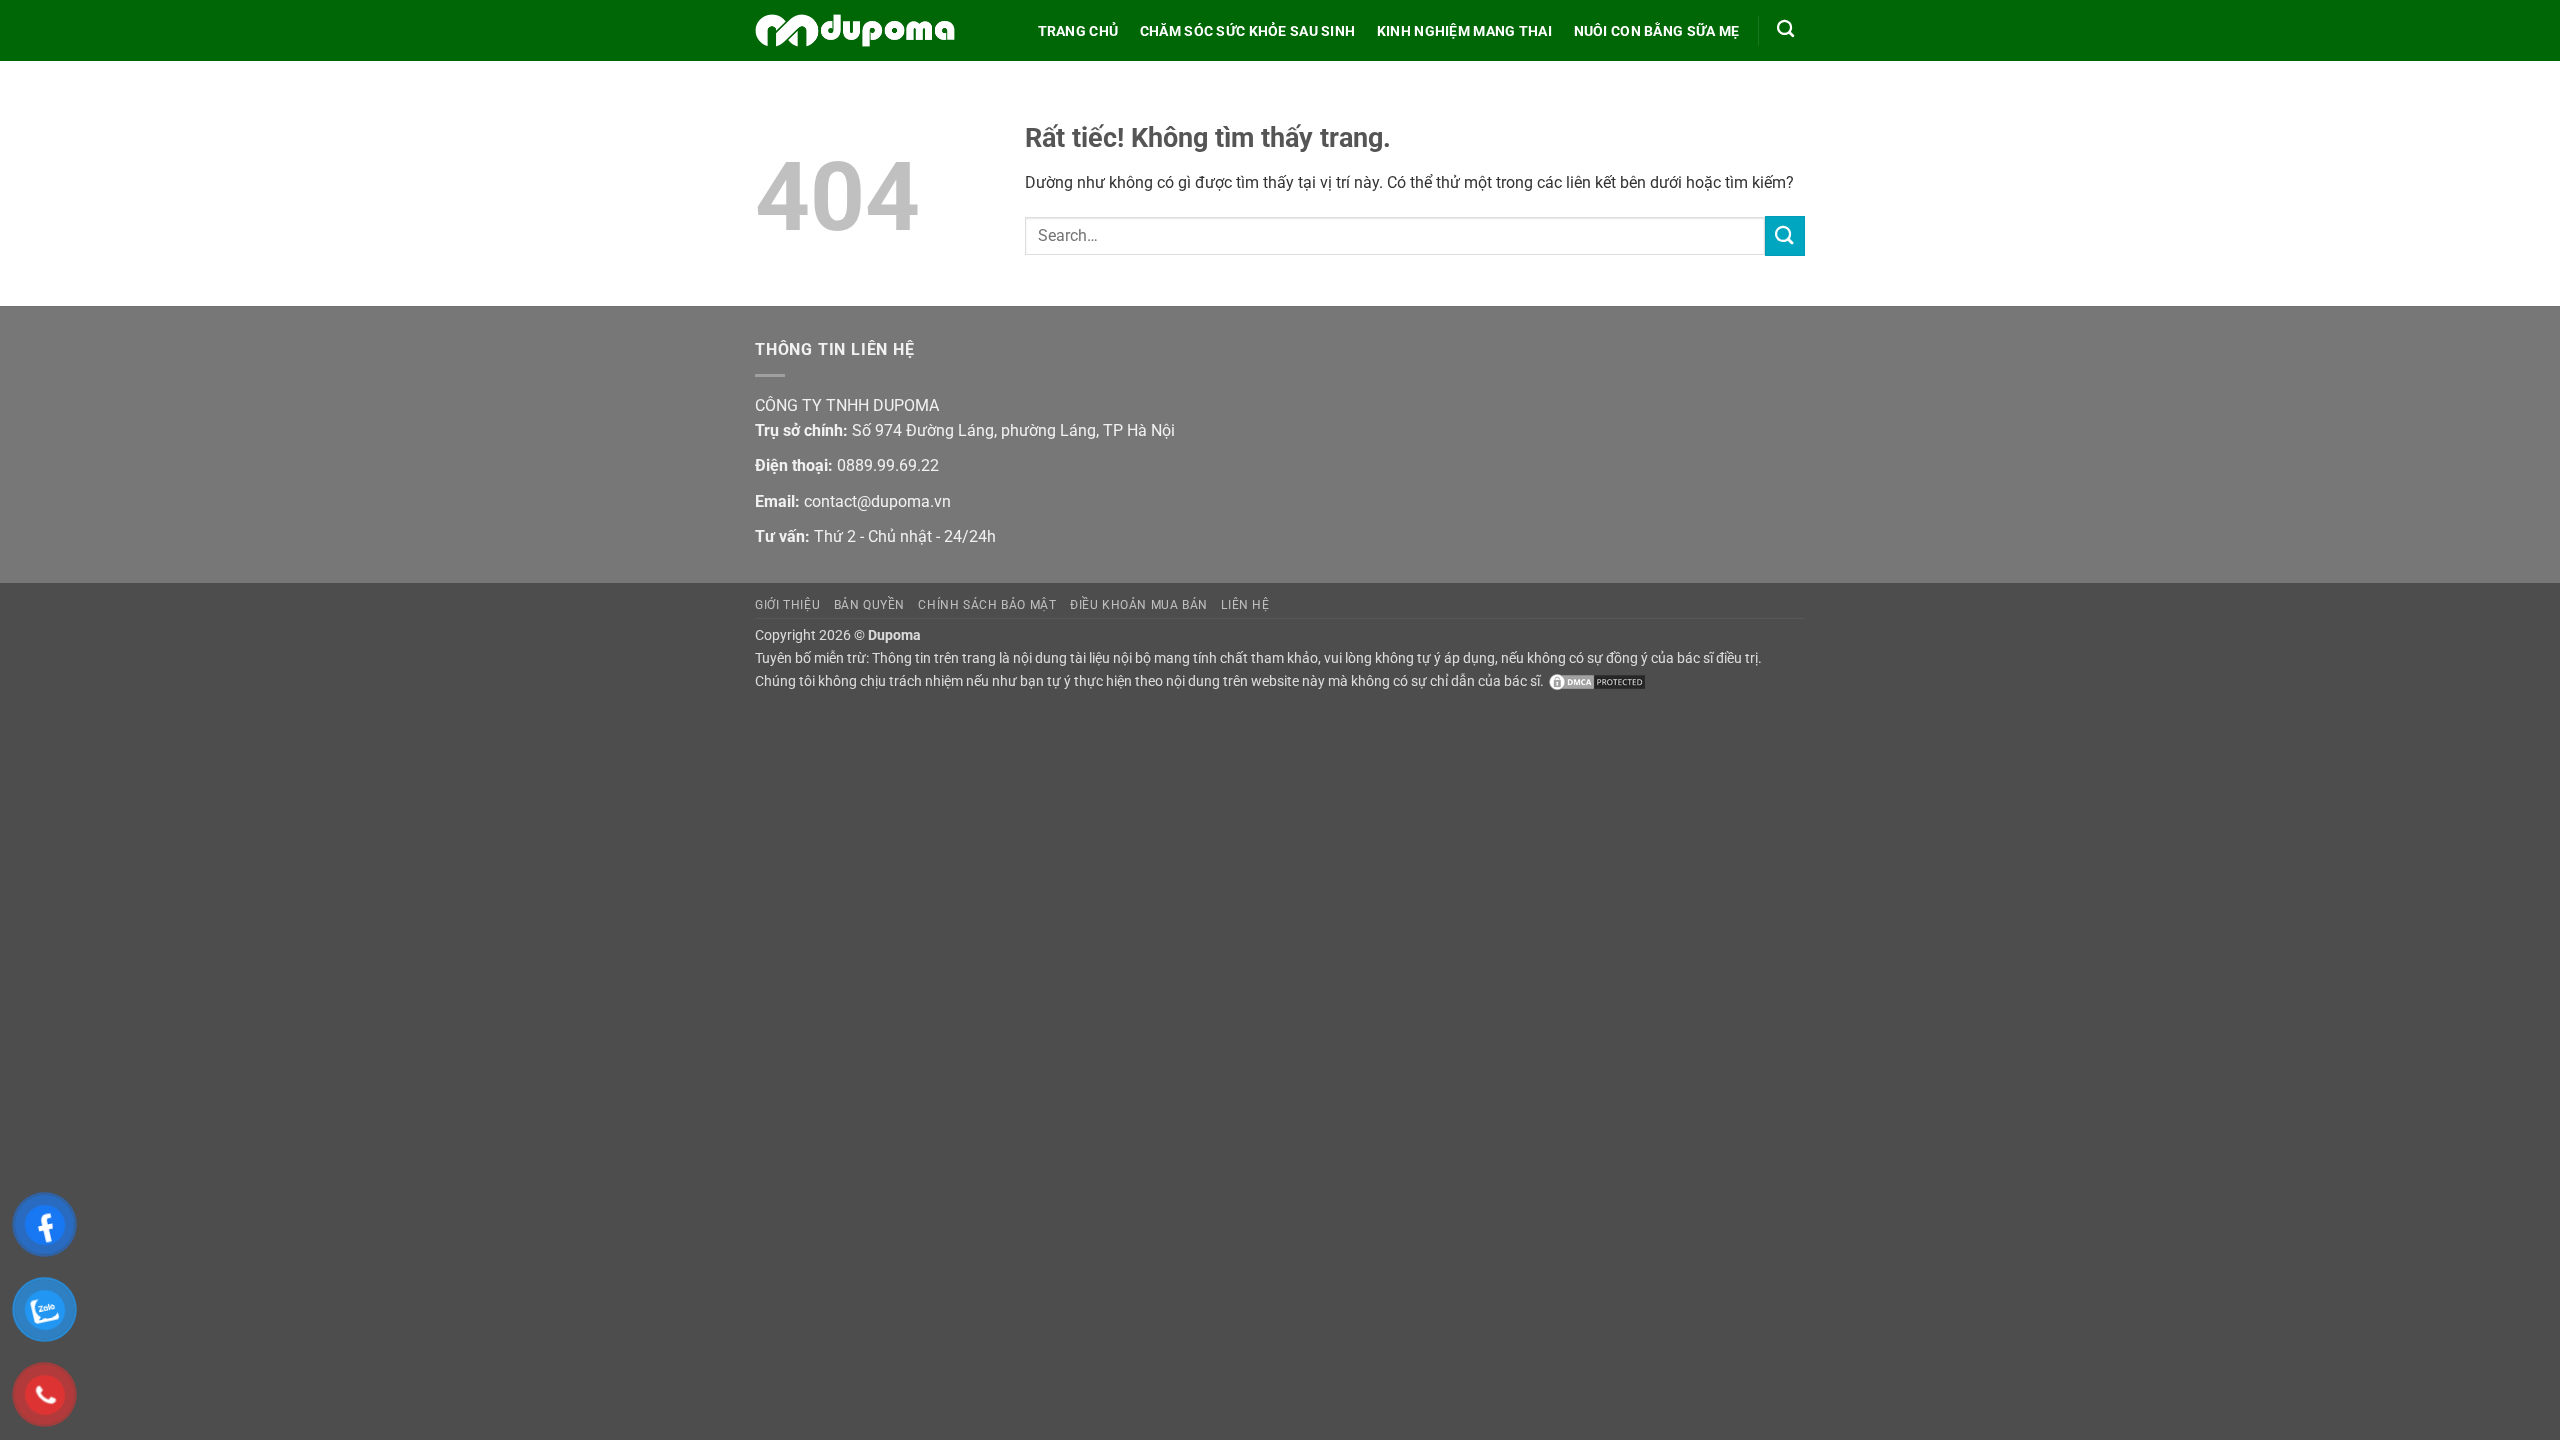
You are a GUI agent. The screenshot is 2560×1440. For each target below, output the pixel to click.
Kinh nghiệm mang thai (1464, 31)
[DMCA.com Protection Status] (1595, 681)
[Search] (1785, 29)
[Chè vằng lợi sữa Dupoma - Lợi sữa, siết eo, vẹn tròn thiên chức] (855, 31)
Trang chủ (1078, 31)
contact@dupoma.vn (877, 501)
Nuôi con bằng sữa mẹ (1657, 31)
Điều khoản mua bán (1139, 605)
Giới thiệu (787, 605)
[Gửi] (1785, 235)
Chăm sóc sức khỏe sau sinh (1248, 31)
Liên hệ (1245, 605)
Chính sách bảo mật (987, 605)
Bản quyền (870, 605)
